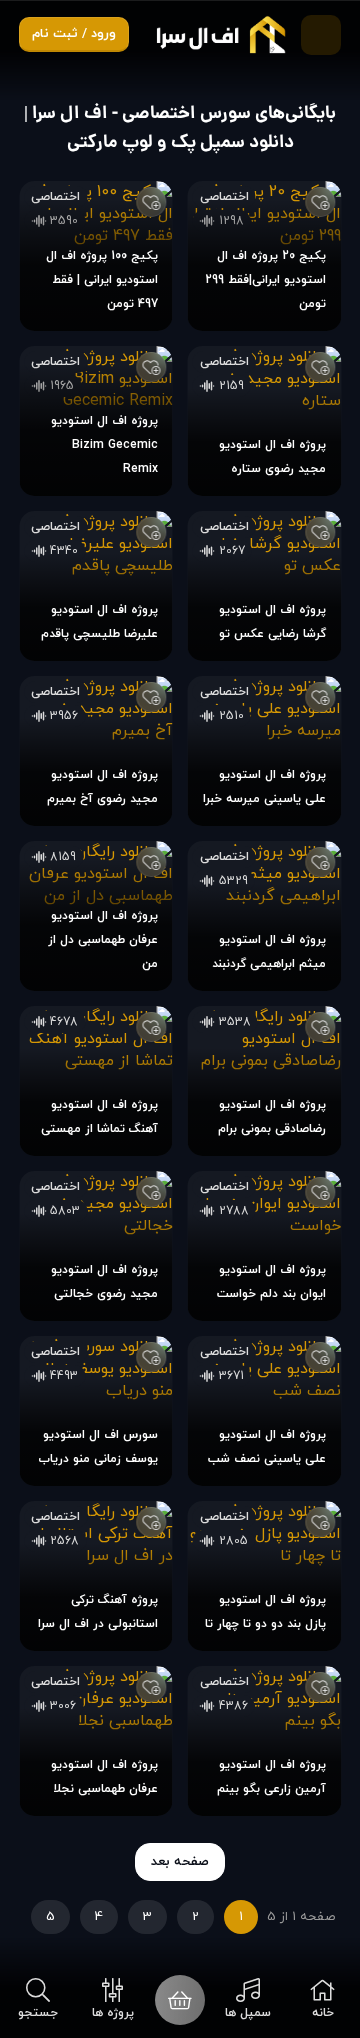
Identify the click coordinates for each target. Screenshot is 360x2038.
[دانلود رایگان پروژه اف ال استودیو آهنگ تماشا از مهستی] (96, 1081)
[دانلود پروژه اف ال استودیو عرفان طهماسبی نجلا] (96, 1741)
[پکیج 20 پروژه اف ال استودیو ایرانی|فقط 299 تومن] (265, 256)
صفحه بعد (180, 1862)
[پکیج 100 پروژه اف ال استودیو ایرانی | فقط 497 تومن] (96, 256)
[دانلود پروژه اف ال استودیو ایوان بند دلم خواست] (265, 1246)
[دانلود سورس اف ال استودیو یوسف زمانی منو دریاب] (96, 1411)
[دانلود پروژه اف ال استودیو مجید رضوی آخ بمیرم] (96, 751)
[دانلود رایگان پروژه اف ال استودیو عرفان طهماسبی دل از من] (96, 916)
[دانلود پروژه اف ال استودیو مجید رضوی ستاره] (265, 421)
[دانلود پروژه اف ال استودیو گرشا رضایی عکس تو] (265, 586)
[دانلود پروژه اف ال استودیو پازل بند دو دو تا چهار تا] (265, 1576)
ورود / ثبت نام (74, 34)
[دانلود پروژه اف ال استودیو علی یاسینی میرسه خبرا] (265, 751)
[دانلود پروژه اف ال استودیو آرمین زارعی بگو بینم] (265, 1741)
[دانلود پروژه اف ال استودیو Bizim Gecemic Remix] (96, 421)
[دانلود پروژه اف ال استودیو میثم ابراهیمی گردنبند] (265, 916)
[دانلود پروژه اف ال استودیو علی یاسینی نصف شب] (265, 1411)
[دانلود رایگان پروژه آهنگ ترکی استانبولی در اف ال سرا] (96, 1576)
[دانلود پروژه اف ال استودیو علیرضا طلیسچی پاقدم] (96, 586)
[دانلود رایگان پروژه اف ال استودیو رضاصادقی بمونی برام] (265, 1081)
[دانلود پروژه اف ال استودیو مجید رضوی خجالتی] (96, 1246)
